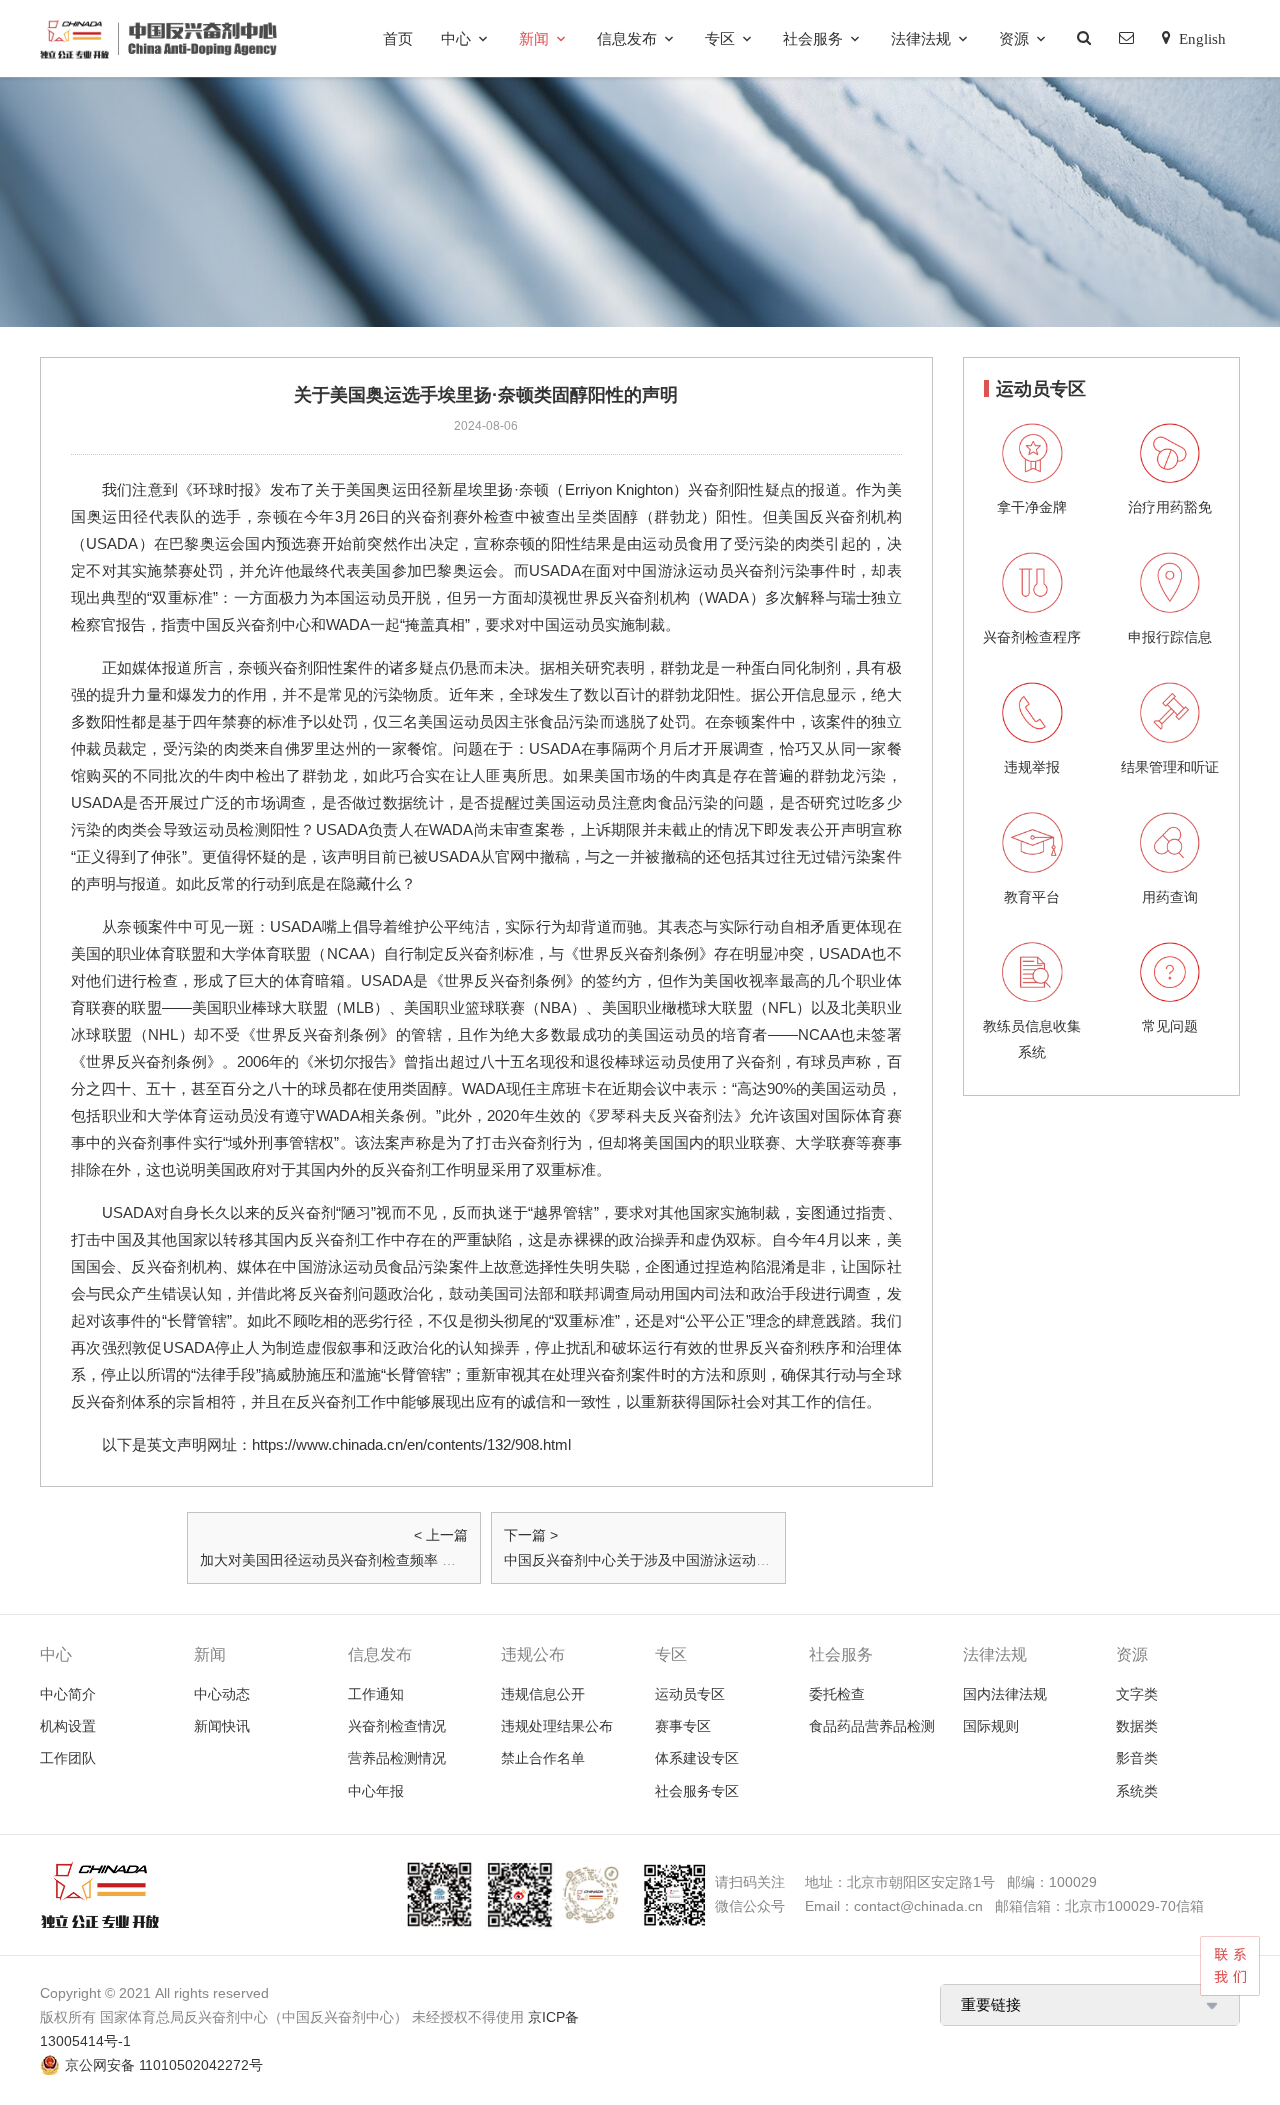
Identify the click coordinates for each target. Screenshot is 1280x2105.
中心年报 (376, 1791)
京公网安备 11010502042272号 (164, 2065)
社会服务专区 (697, 1791)
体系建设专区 (697, 1758)
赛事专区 (683, 1726)
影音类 (1137, 1758)
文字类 (1137, 1694)
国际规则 (991, 1726)
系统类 (1137, 1791)
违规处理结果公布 (557, 1726)
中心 (456, 38)
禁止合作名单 (543, 1758)
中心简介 (68, 1694)
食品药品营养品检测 (872, 1726)
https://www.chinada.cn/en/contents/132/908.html (411, 1444)
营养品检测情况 (397, 1758)
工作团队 (68, 1758)
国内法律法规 (1005, 1694)
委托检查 (837, 1694)
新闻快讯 (222, 1726)
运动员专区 (690, 1694)
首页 (398, 38)
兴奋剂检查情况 (397, 1726)
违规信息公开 (543, 1694)
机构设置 (68, 1726)
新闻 (534, 38)
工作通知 (376, 1694)
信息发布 (627, 38)
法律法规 (921, 38)
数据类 (1137, 1726)
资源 (1014, 38)
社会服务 (813, 38)
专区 (720, 38)
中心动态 (222, 1694)
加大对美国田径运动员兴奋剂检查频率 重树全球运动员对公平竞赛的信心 (426, 1560)
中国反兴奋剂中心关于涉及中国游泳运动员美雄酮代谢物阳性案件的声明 (728, 1560)
